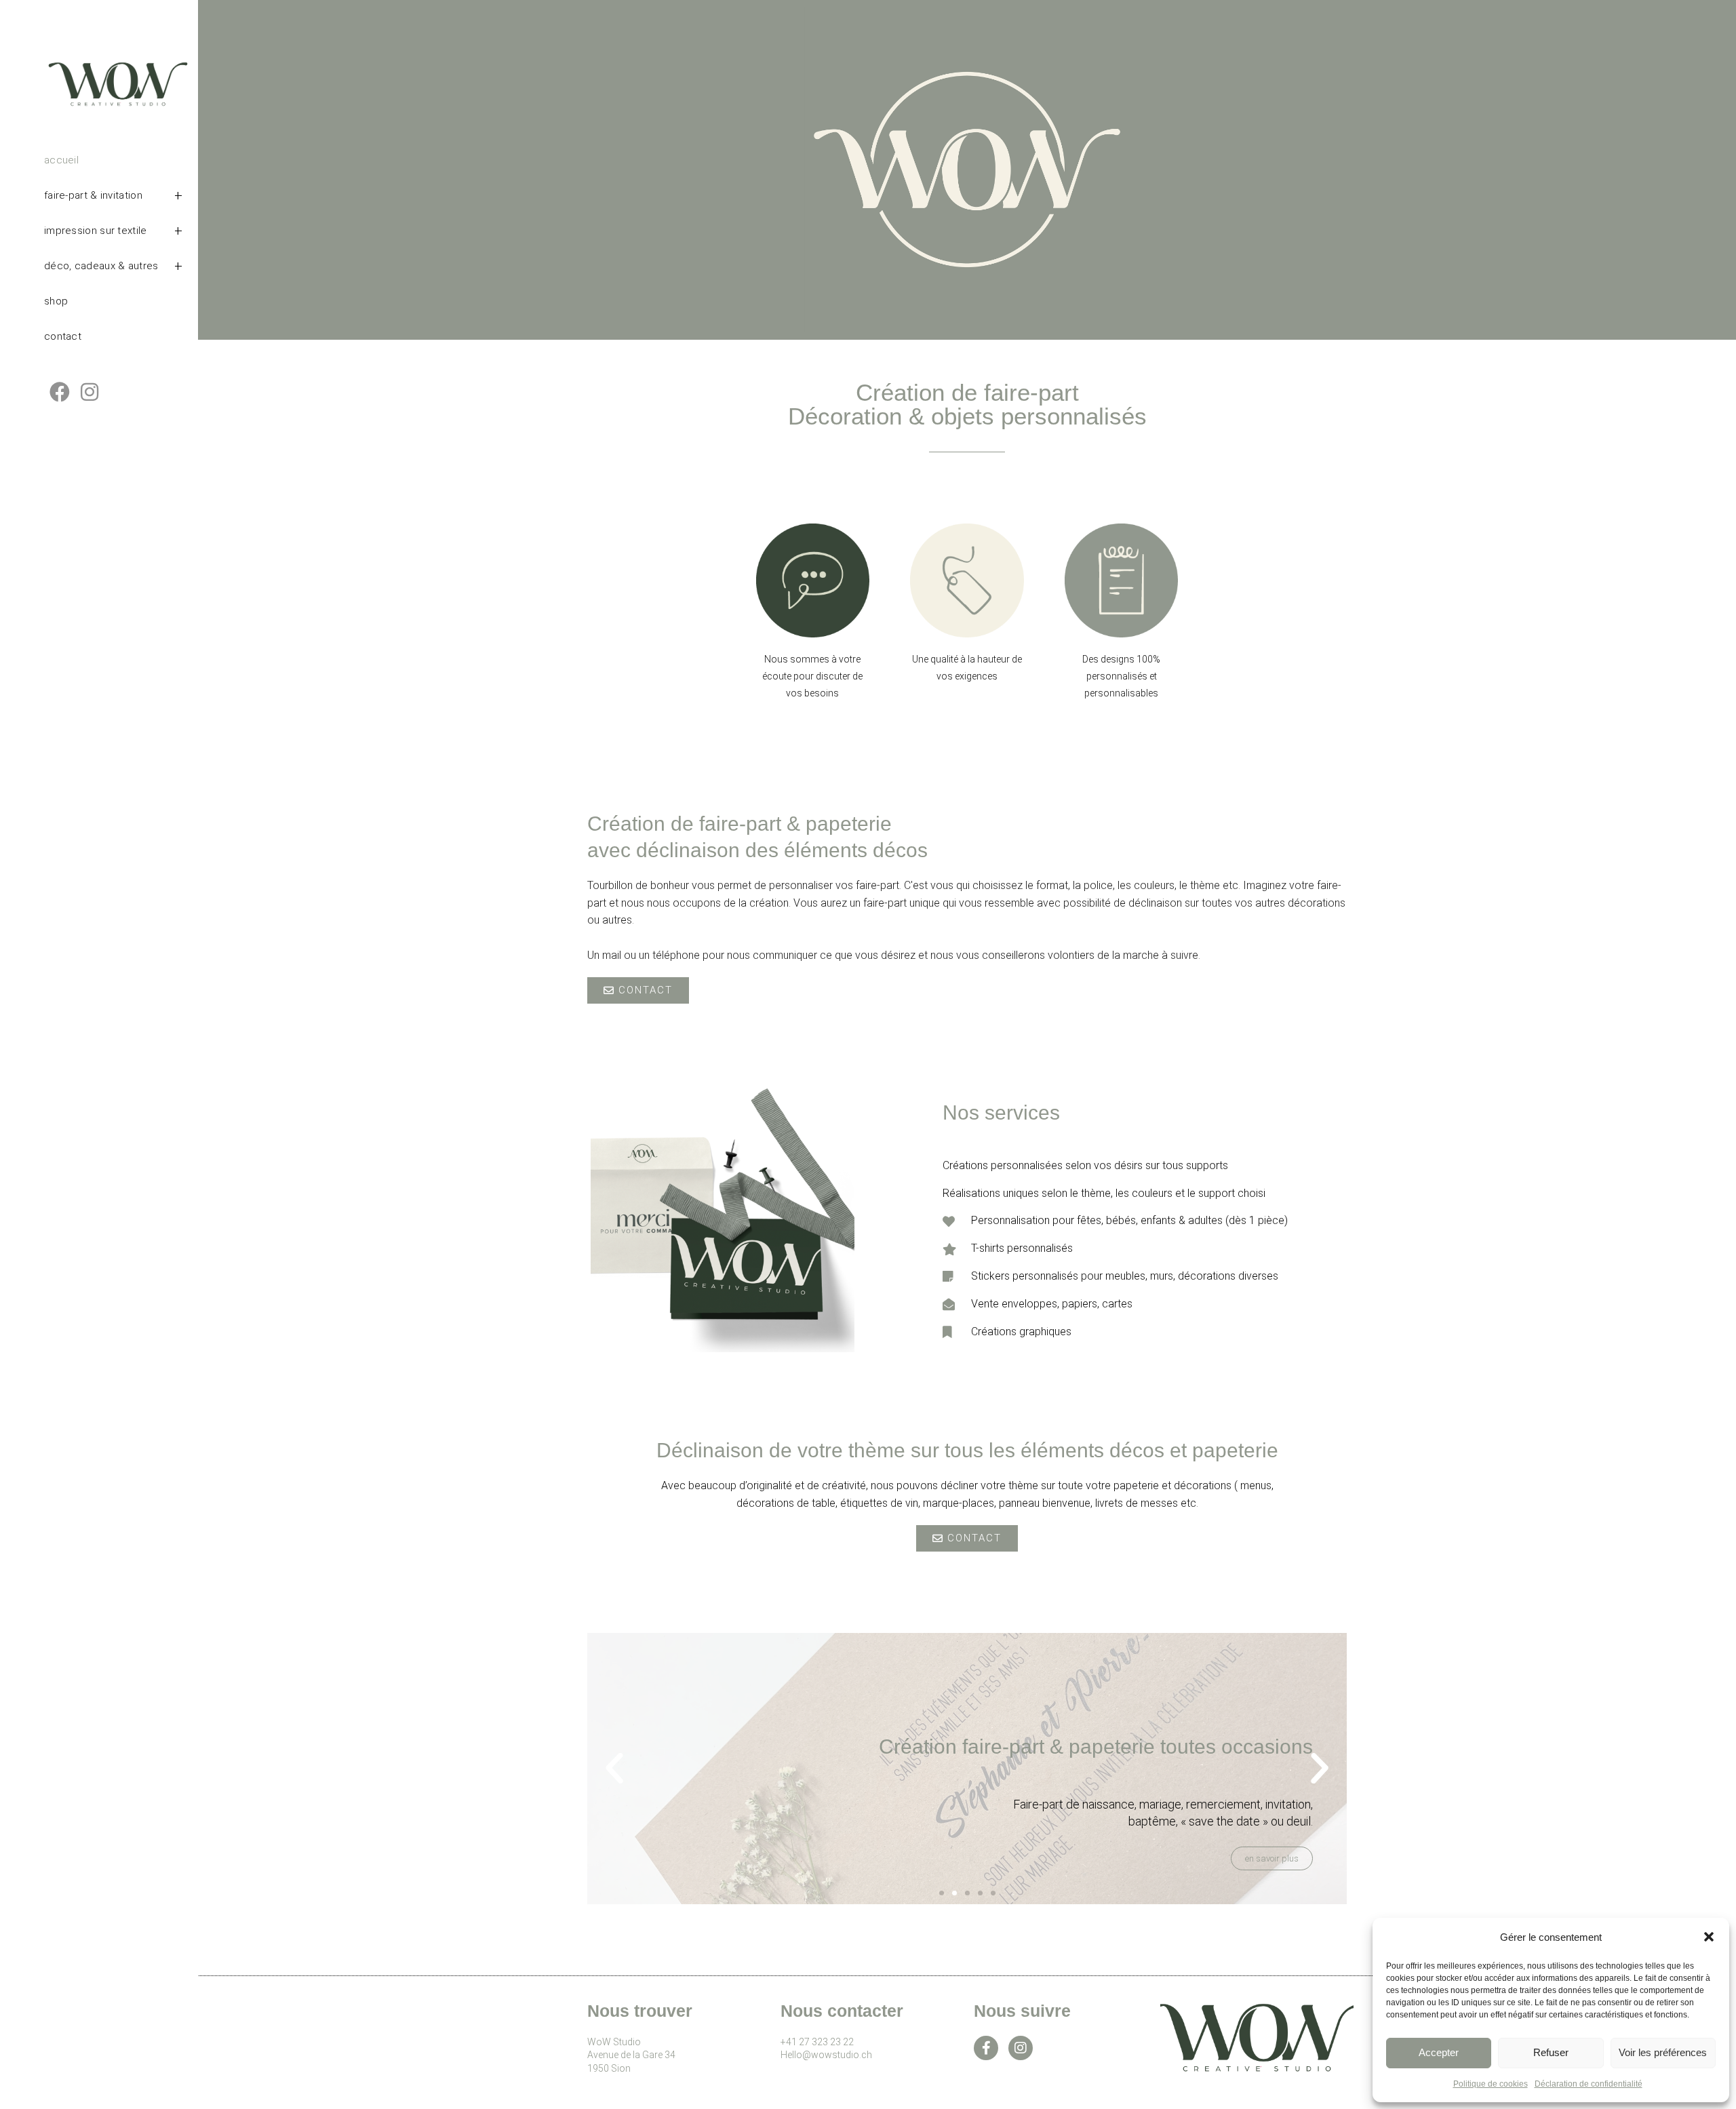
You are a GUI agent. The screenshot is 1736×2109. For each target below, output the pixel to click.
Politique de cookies (1491, 2084)
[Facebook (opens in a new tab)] (60, 392)
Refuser (1551, 2052)
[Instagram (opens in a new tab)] (90, 392)
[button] (1709, 1937)
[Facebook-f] (986, 2048)
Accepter (1439, 2052)
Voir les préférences (1663, 2052)
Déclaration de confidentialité (1589, 2084)
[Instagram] (1021, 2048)
